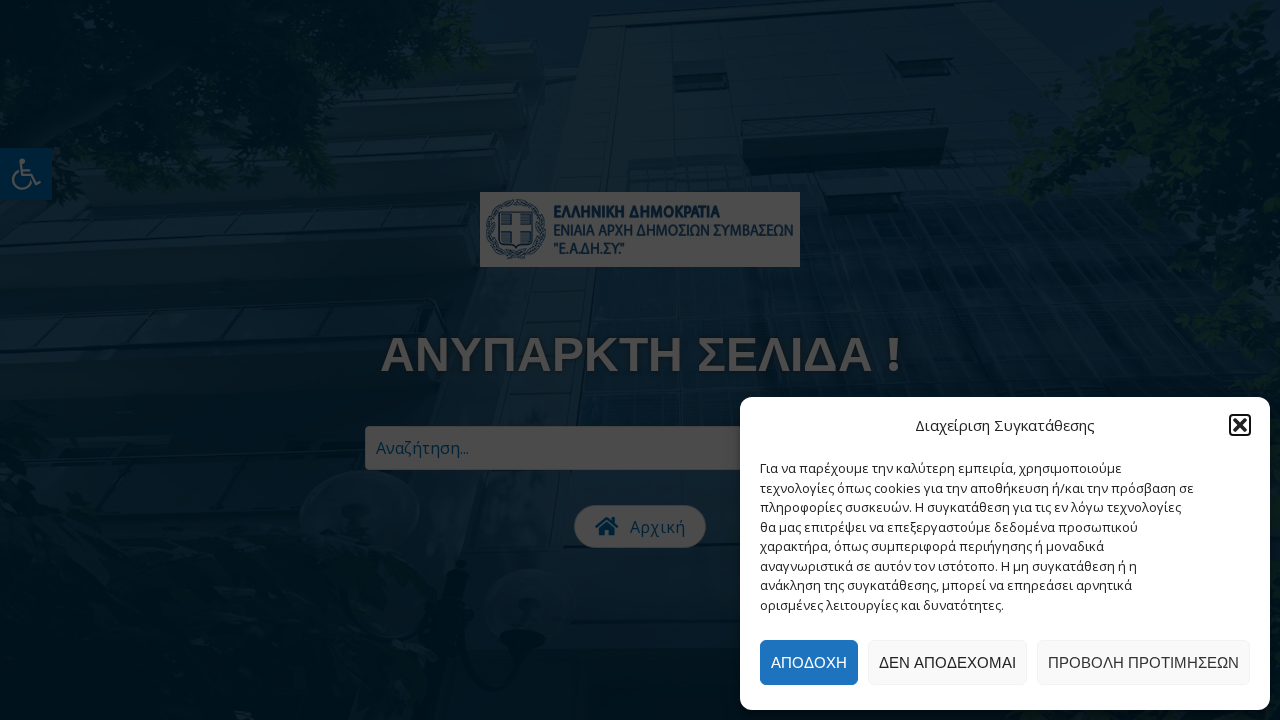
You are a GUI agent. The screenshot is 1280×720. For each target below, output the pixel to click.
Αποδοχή (809, 662)
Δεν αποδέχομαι (947, 662)
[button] (1240, 425)
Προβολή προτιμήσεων (1143, 662)
